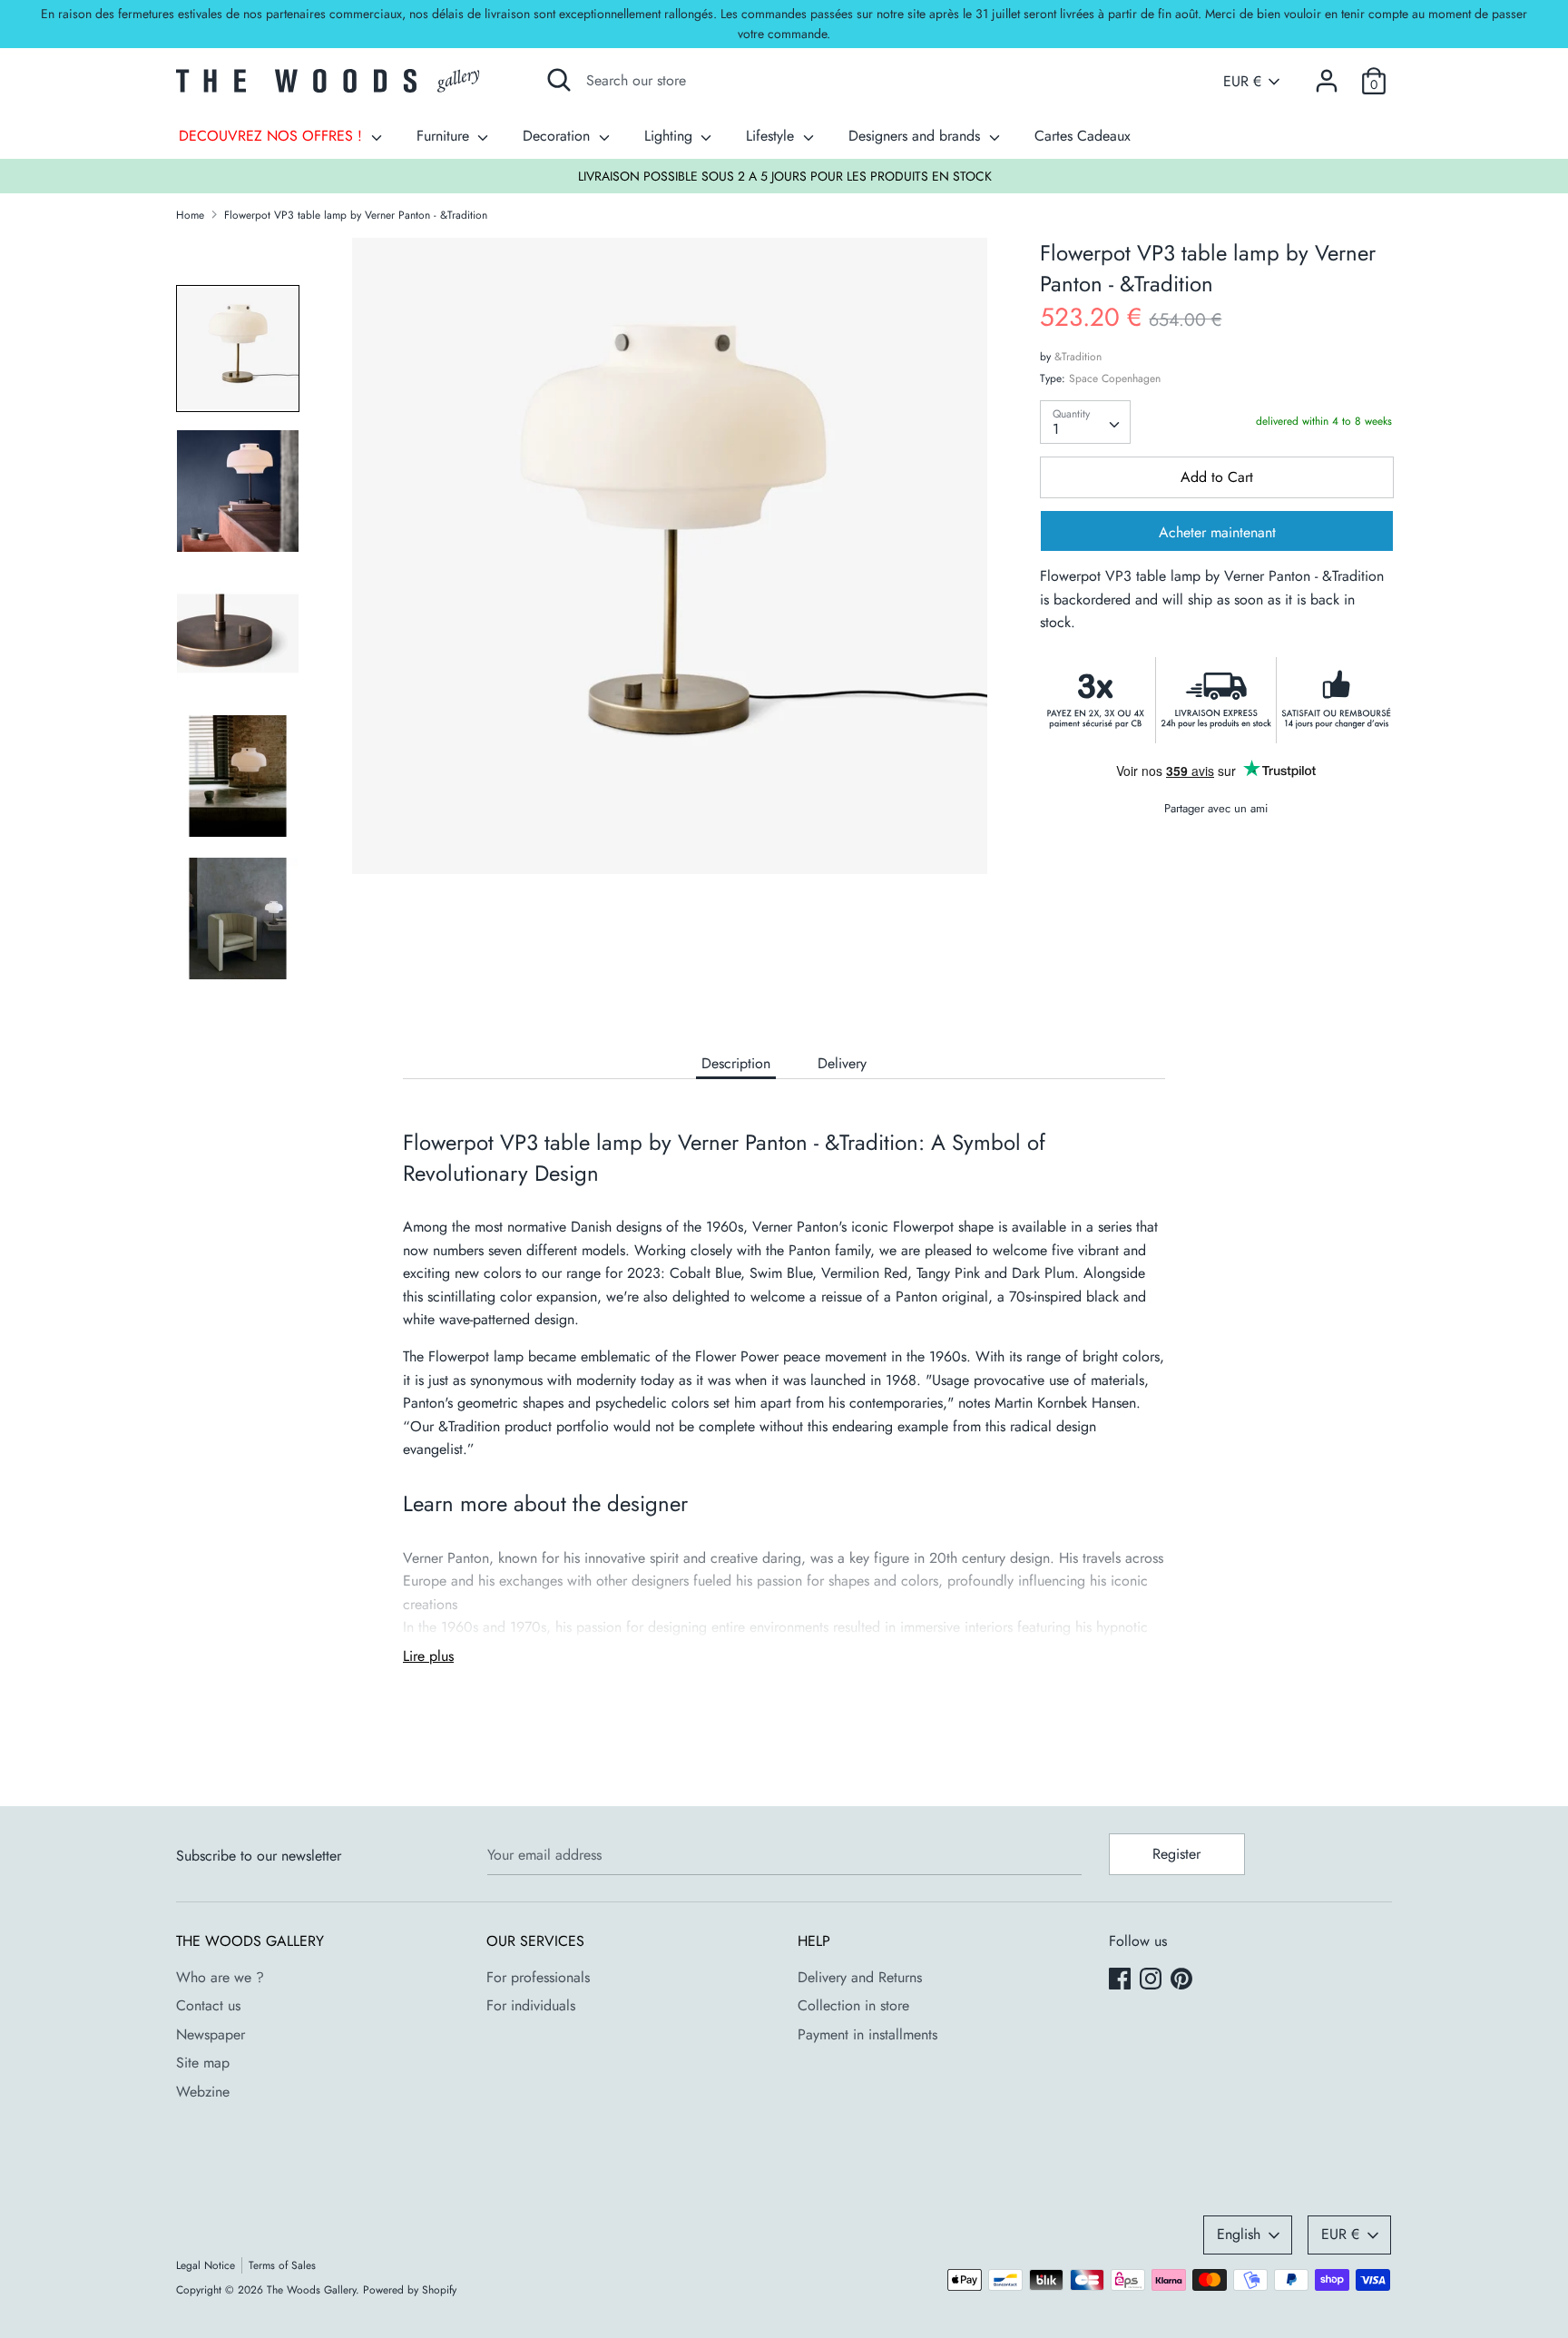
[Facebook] (1122, 1980)
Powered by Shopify (410, 2290)
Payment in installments (867, 2034)
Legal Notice (206, 2265)
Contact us (208, 2005)
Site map (203, 2063)
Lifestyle (772, 136)
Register (1176, 1854)
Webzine (203, 2092)
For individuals (531, 2005)
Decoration (559, 136)
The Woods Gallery (311, 2290)
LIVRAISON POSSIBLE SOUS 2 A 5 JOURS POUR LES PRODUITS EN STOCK (785, 176)
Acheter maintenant (1217, 532)
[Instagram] (1152, 1980)
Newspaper (211, 2034)
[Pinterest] (1183, 1980)
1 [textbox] (1056, 429)
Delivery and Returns (860, 1977)
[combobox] (1085, 422)
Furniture (445, 136)
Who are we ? (220, 1977)
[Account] (1327, 74)
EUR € (1242, 82)
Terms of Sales (282, 2265)
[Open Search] (559, 80)
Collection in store (853, 2005)
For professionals (538, 1977)
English (1239, 2234)
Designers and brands (916, 136)
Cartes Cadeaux (1083, 136)
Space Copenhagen (1115, 378)
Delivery (842, 1063)
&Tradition (1078, 357)
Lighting (671, 136)
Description (736, 1063)
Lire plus (428, 1656)
